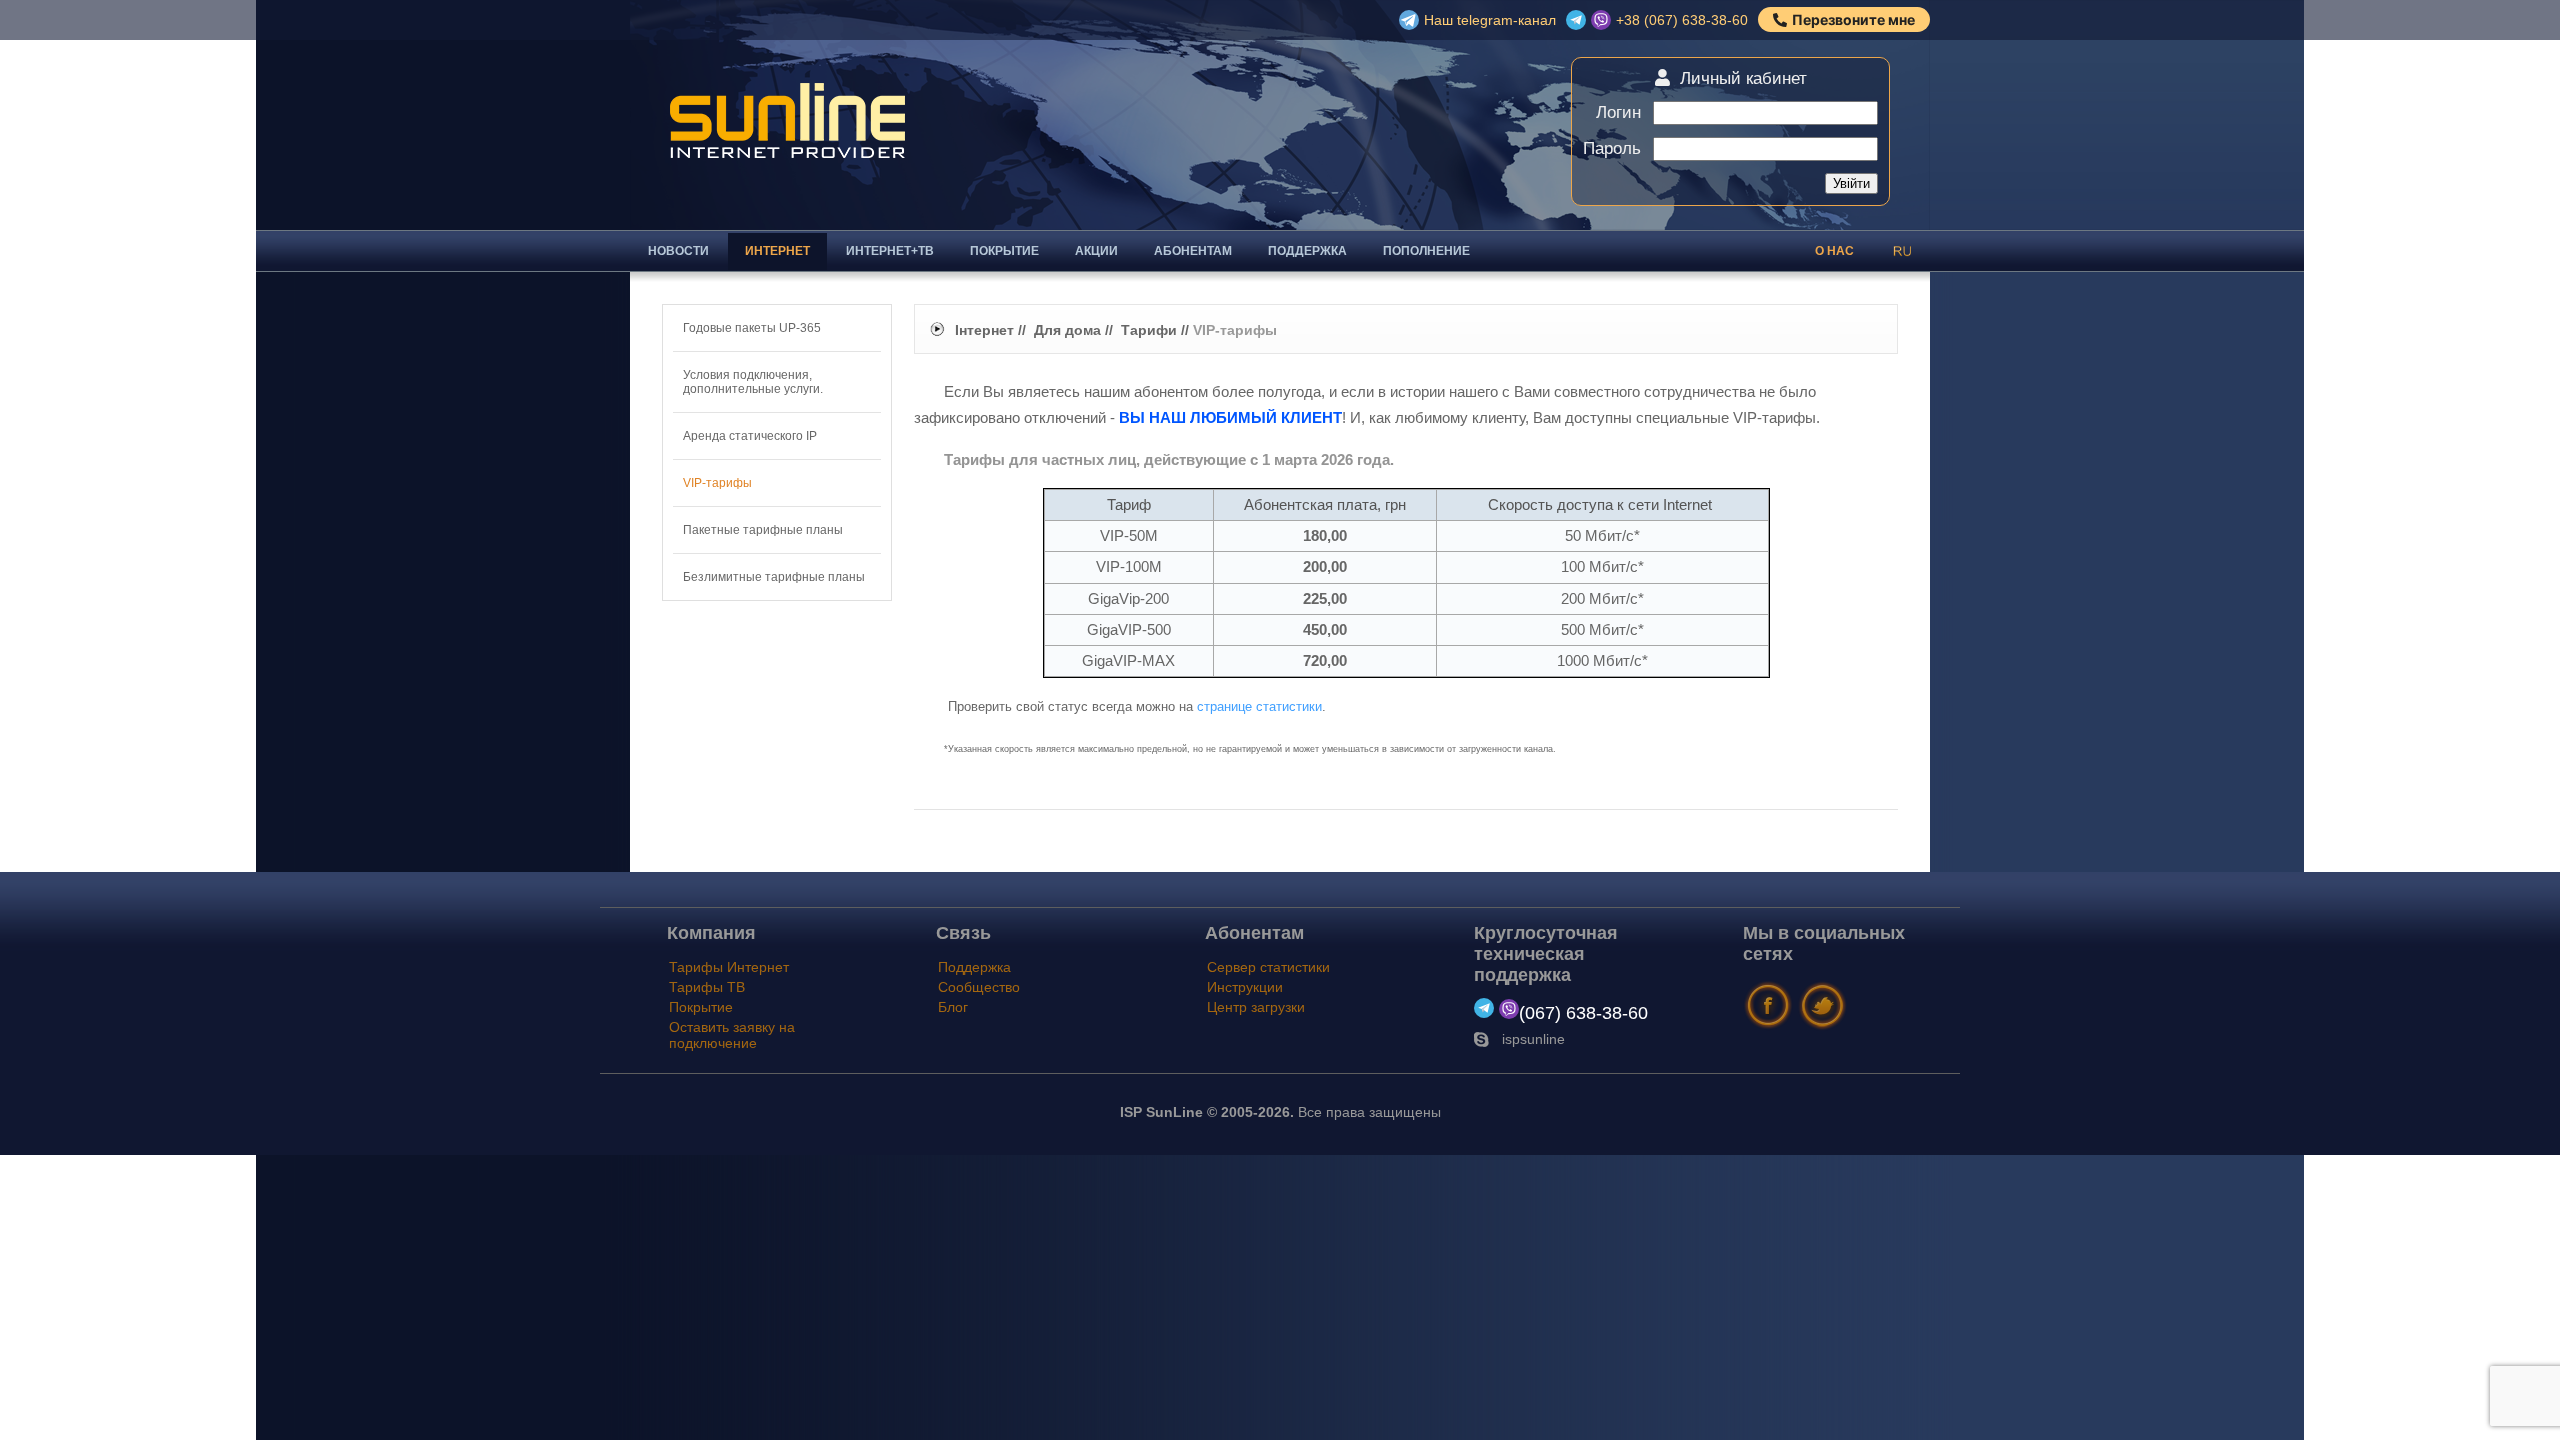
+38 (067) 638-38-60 (1682, 20)
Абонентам (1193, 251)
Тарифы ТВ (707, 987)
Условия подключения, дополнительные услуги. (753, 382)
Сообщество (979, 987)
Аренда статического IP (750, 436)
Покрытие (1004, 251)
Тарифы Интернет (729, 967)
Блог (953, 1007)
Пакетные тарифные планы (763, 530)
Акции (1096, 251)
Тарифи (1149, 330)
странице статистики (1259, 706)
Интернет (777, 251)
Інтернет (984, 330)
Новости (678, 251)
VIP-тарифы (717, 483)
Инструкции (1245, 987)
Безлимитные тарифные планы (774, 577)
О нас (1834, 251)
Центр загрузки (1256, 1007)
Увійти (1851, 183)
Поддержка (1307, 251)
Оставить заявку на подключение (732, 1035)
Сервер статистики (1268, 967)
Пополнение (1426, 251)
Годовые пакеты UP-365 (752, 328)
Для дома (1067, 330)
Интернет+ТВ (890, 251)
